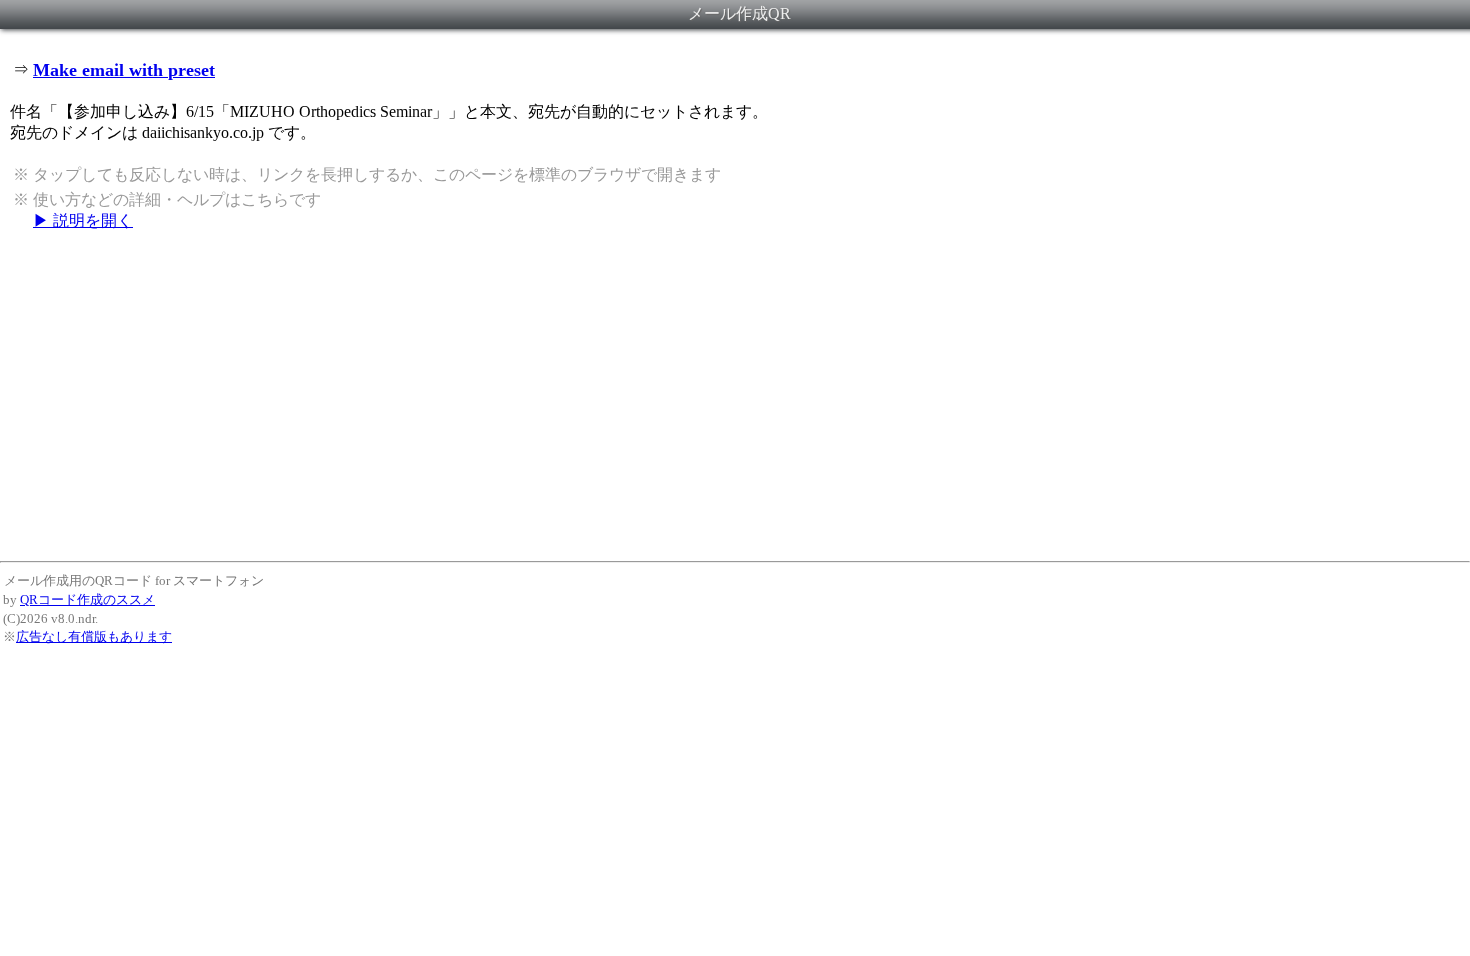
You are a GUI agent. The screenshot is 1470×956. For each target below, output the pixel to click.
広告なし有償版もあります (94, 636)
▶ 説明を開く (83, 220)
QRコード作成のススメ (87, 599)
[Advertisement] (735, 395)
